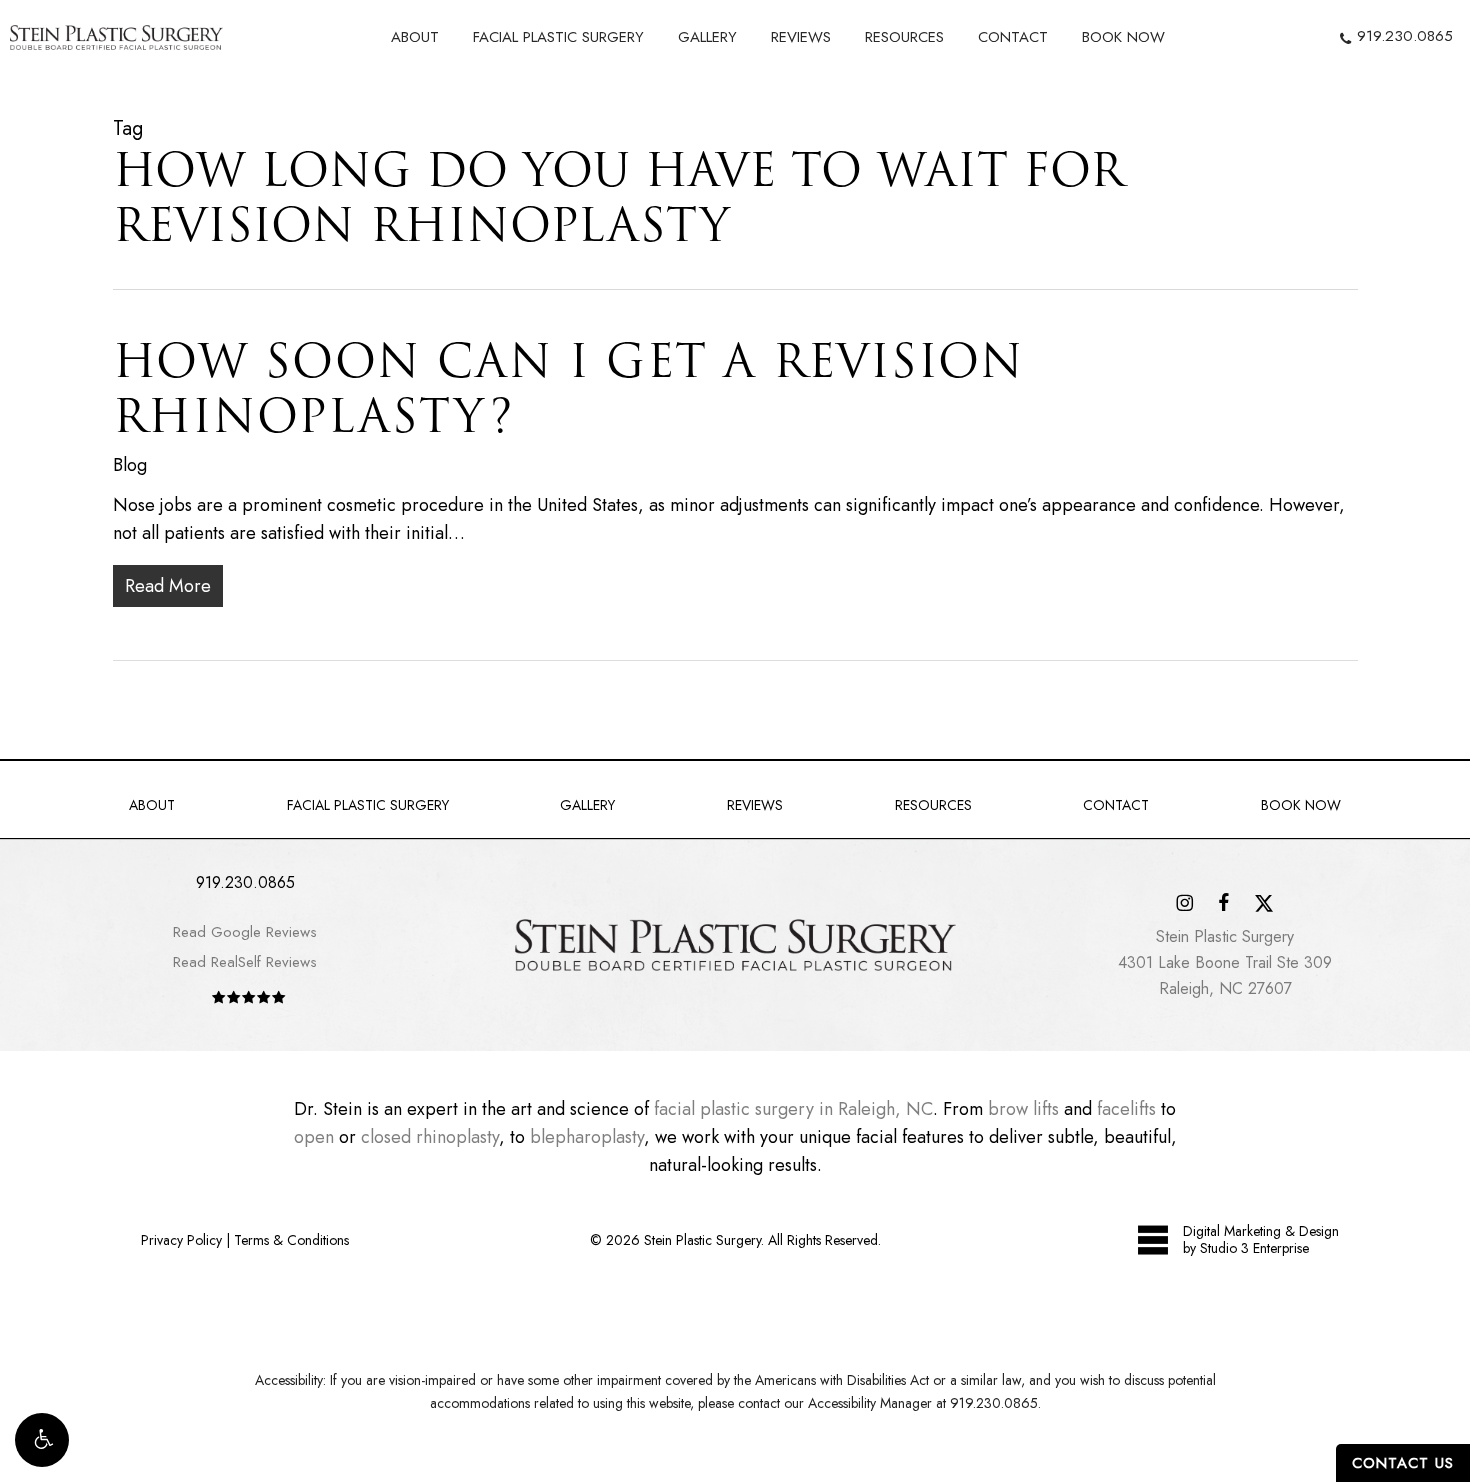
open (314, 1137)
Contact (1116, 805)
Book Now (1301, 805)
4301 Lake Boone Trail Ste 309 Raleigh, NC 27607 (1225, 962)
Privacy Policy (181, 1240)
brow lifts (1023, 1109)
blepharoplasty (587, 1137)
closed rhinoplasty (430, 1137)
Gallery (587, 805)
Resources (933, 805)
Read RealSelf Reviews (245, 962)
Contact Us (1403, 1463)
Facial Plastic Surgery (368, 805)
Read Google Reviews (245, 932)
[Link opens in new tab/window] (1184, 901)
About (152, 805)
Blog (130, 465)
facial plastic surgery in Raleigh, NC (793, 1109)
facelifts (1126, 1109)
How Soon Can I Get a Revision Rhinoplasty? (569, 388)
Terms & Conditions (291, 1240)
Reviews (755, 805)
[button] (42, 1440)
